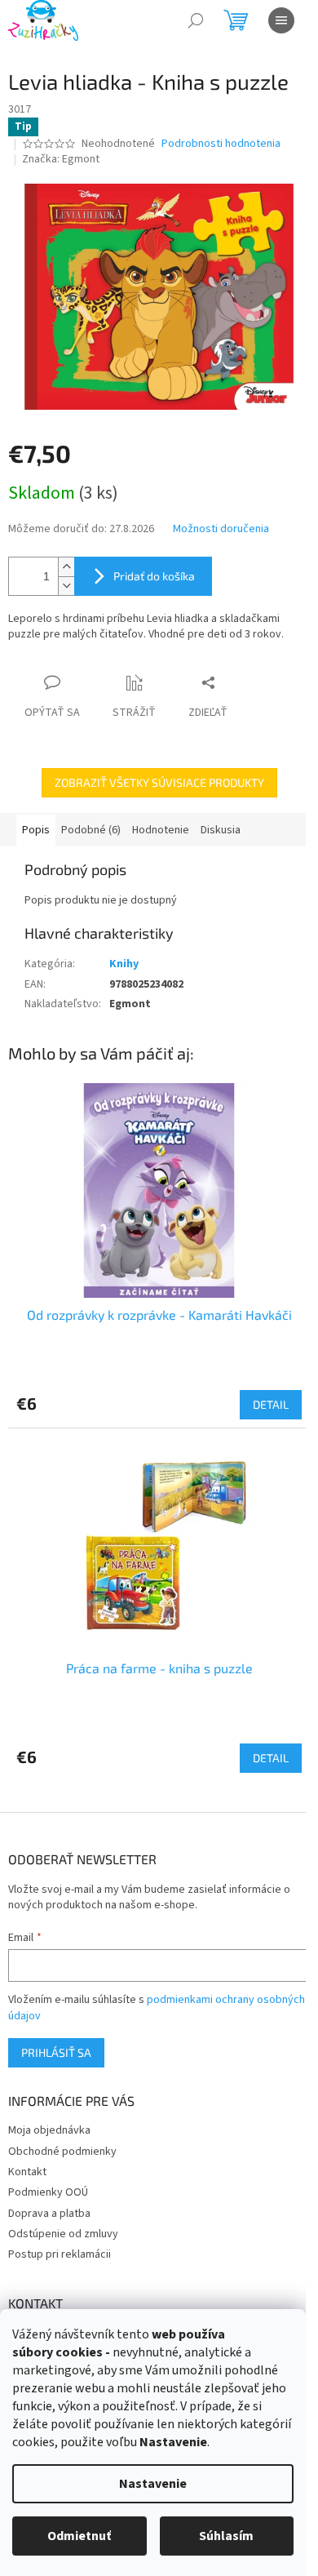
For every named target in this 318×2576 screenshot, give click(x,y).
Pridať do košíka (154, 576)
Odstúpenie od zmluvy (63, 2234)
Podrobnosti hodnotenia (221, 144)
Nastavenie (153, 2484)
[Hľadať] (196, 20)
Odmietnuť (79, 2536)
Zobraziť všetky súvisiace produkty (159, 782)
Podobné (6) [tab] (91, 830)
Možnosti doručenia (221, 529)
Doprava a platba (49, 2214)
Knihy (124, 964)
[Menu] (281, 20)
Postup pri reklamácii (60, 2254)
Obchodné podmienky (62, 2152)
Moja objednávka (49, 2130)
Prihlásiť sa (56, 2052)
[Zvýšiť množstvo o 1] (66, 567)
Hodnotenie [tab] (161, 830)
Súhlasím (226, 2536)
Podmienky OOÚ (48, 2192)
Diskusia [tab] (221, 830)
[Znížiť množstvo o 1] (66, 586)
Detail (271, 1404)
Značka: (61, 159)
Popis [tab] (36, 830)
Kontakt (27, 2172)
